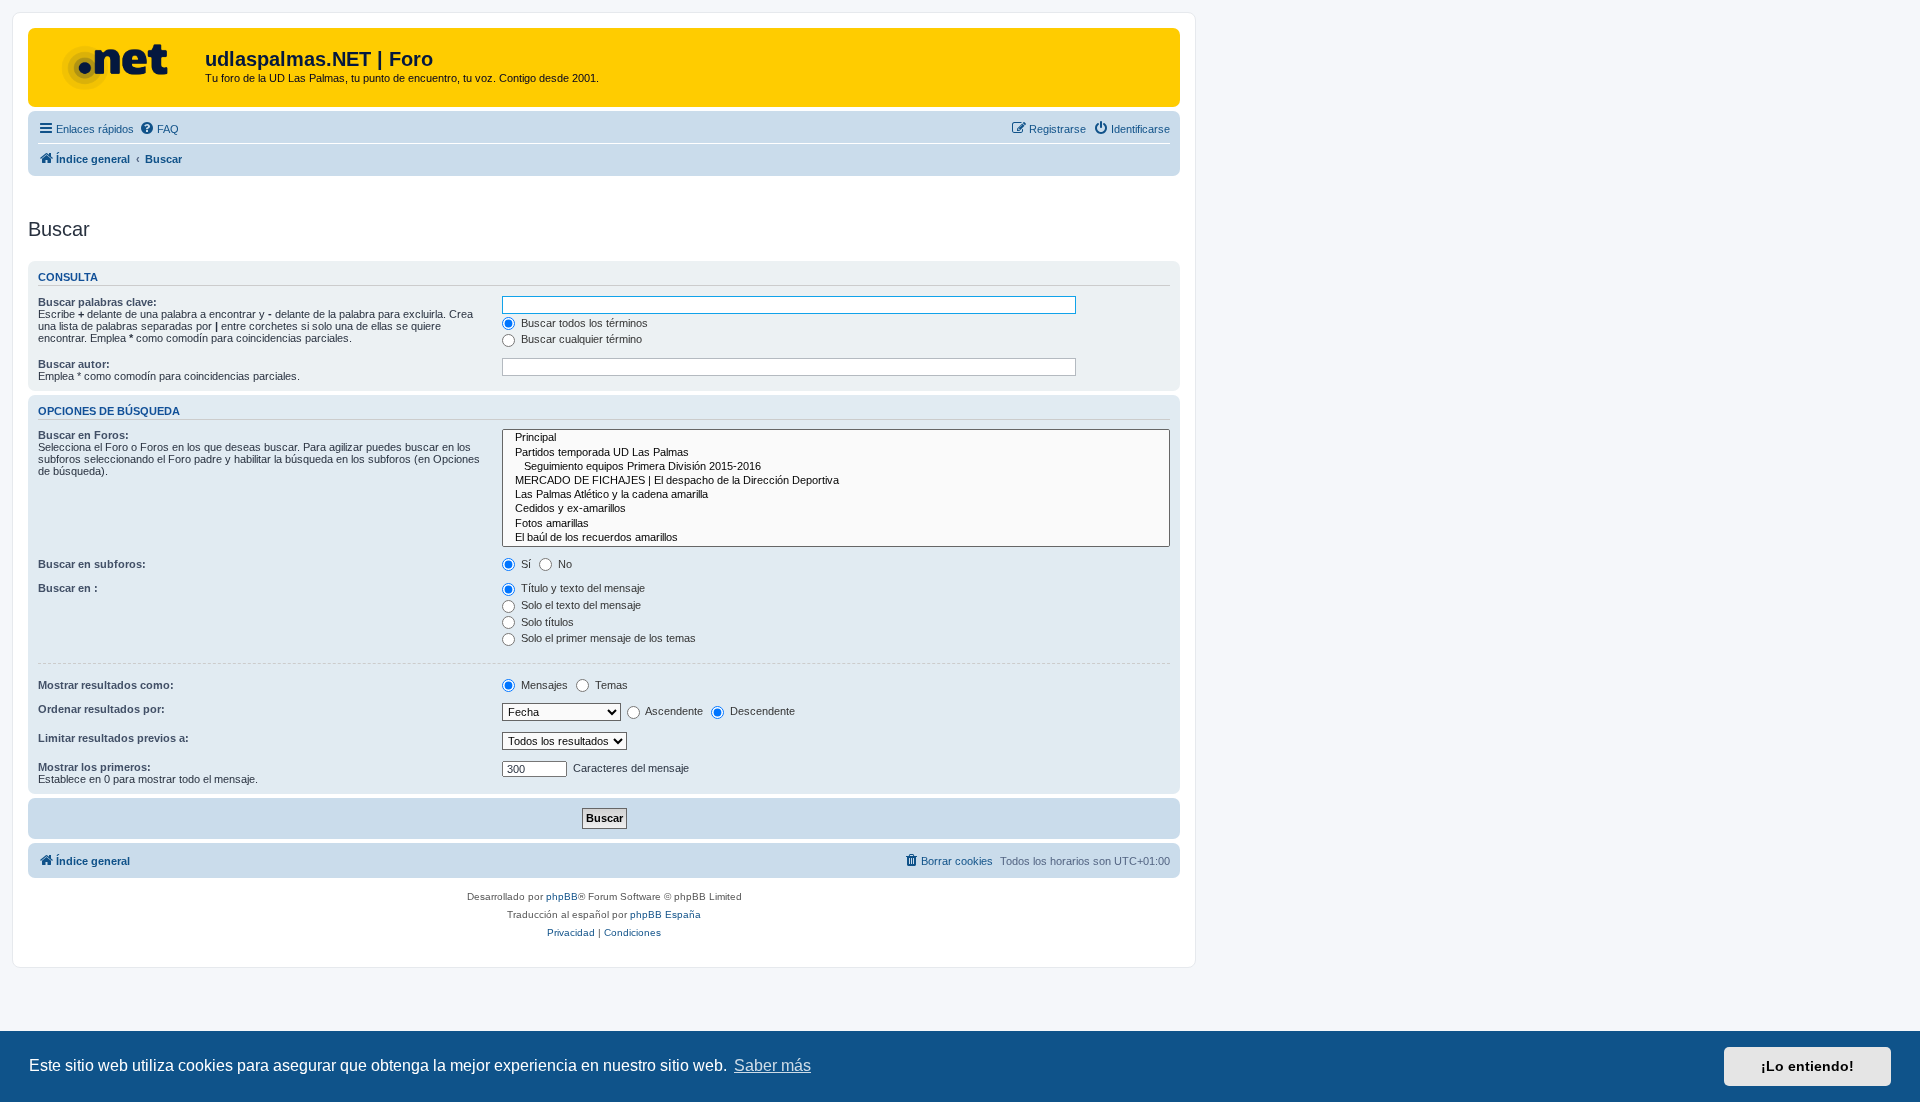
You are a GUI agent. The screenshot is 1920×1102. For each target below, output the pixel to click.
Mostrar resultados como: (106, 685)
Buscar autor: (74, 364)
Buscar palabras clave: (97, 302)
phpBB (562, 896)
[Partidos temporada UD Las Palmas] (836, 453)
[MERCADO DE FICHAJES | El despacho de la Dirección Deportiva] (836, 481)
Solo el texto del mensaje (579, 605)
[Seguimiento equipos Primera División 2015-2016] (836, 467)
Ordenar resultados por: (101, 709)
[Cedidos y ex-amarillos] (836, 509)
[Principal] (836, 438)
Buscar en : (68, 588)
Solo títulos (546, 622)
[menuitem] (159, 129)
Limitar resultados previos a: (113, 738)
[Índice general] (119, 65)
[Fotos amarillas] (836, 524)
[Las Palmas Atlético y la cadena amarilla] (836, 495)
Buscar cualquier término (580, 339)
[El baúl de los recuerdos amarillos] (836, 538)
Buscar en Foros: (83, 435)
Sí (524, 564)
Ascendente (673, 711)
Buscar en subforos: (92, 564)
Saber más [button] (772, 1065)
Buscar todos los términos (583, 323)
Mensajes (543, 685)
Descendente (761, 711)
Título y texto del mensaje (581, 588)
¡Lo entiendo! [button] (1807, 1066)
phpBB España (665, 914)
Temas (610, 685)
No (563, 564)
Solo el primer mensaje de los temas (607, 638)
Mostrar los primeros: (94, 767)
